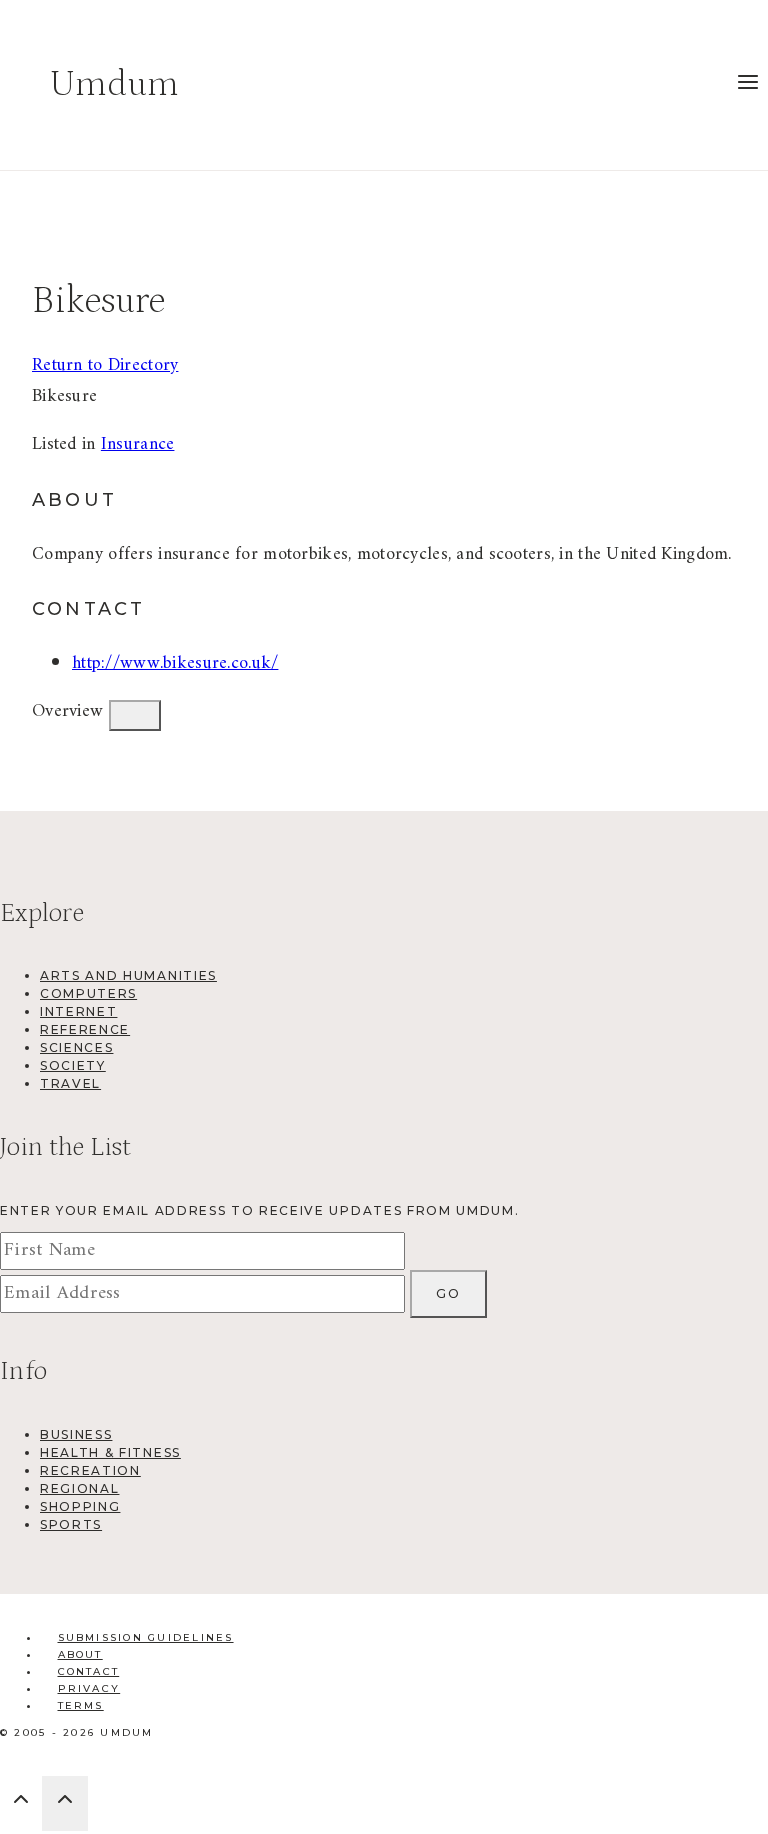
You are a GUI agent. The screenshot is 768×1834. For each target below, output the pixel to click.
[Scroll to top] (21, 1805)
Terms (81, 1705)
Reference (85, 1029)
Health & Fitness (110, 1452)
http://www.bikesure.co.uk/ (175, 663)
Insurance (138, 444)
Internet (78, 1011)
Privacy (89, 1688)
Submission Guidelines (146, 1637)
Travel (70, 1083)
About (80, 1654)
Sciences (76, 1047)
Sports (71, 1524)
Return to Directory (105, 365)
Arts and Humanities (128, 975)
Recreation (90, 1470)
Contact (89, 1671)
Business (76, 1434)
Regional (79, 1488)
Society (73, 1065)
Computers (88, 993)
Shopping (80, 1506)
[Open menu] (747, 85)
